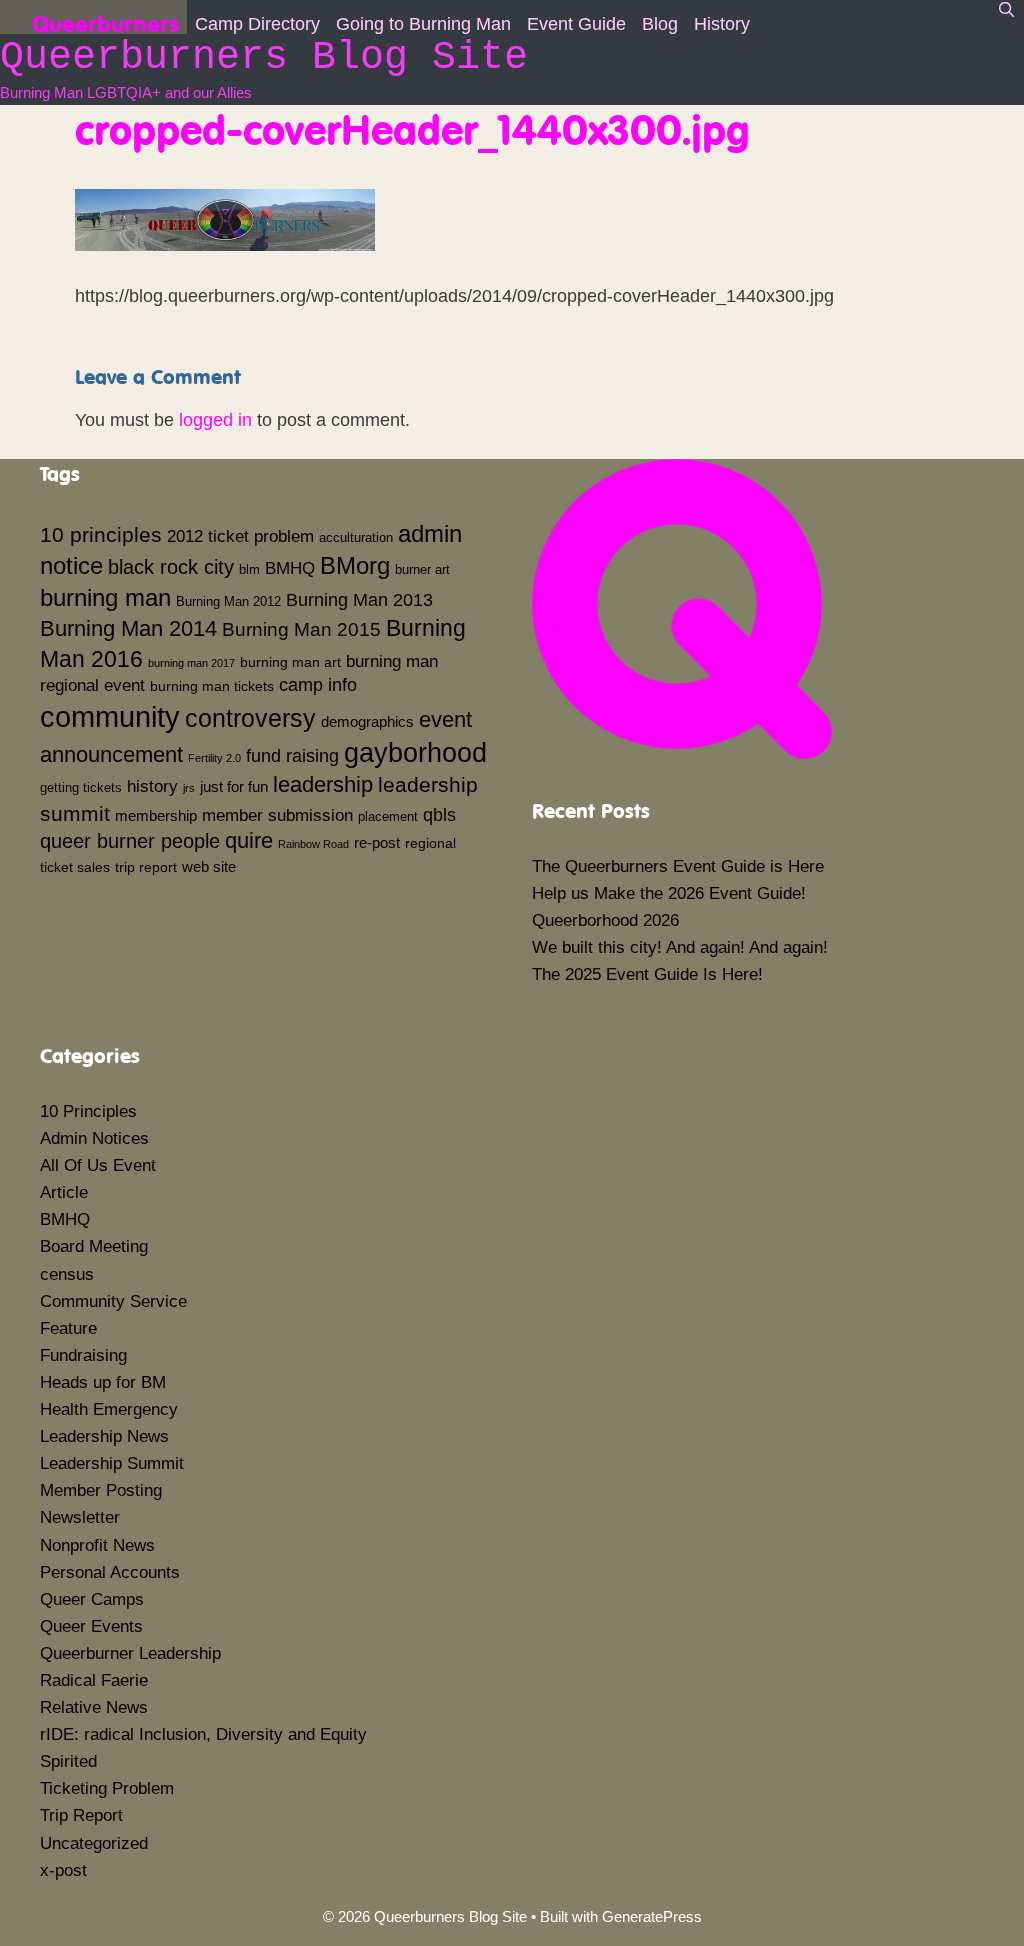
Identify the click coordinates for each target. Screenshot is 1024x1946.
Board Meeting (94, 1246)
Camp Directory (257, 24)
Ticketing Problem (107, 1788)
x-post (63, 1870)
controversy (250, 718)
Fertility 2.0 (214, 758)
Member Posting (101, 1490)
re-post (377, 842)
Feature (68, 1328)
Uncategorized (94, 1843)
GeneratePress (652, 1916)
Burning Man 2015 (301, 629)
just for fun (234, 786)
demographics (367, 721)
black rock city (171, 567)
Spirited (68, 1761)
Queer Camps (92, 1599)
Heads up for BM (103, 1382)
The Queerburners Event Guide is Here (678, 866)
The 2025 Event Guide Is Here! (647, 974)
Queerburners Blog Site (264, 57)
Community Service (113, 1301)
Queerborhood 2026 (605, 920)
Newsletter (80, 1517)
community (110, 716)
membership (156, 815)
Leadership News (104, 1436)
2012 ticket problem (240, 536)
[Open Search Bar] (1006, 10)
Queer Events (91, 1626)
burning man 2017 (191, 663)
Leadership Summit (112, 1463)
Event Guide (576, 24)
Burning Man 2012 (228, 602)
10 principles (101, 535)
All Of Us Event (98, 1165)
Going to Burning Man (423, 24)
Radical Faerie (94, 1680)
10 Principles (88, 1111)
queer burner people (130, 841)
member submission (277, 815)
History (722, 24)
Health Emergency (109, 1409)
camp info (318, 685)
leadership (323, 784)
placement (388, 817)
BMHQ (290, 568)
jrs (189, 788)
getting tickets (81, 788)
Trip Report (81, 1815)
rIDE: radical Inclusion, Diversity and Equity (203, 1734)
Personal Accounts (110, 1572)
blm (249, 570)
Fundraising (83, 1355)
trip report (146, 867)
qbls (439, 815)
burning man (105, 597)
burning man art (290, 662)
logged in (215, 420)
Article (64, 1192)
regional (430, 843)
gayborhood (415, 753)
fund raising (292, 756)
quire (249, 840)
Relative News (94, 1707)
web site (209, 866)
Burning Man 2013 (359, 600)
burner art (422, 570)
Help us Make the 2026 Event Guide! (669, 893)
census (67, 1274)
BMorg (355, 565)
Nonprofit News (97, 1545)
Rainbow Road (313, 844)
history (152, 786)
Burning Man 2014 (128, 628)
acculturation (356, 538)
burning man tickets (212, 686)
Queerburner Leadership (130, 1653)
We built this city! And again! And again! (680, 947)
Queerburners (105, 21)
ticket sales (75, 867)
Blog (660, 24)
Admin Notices (94, 1138)
